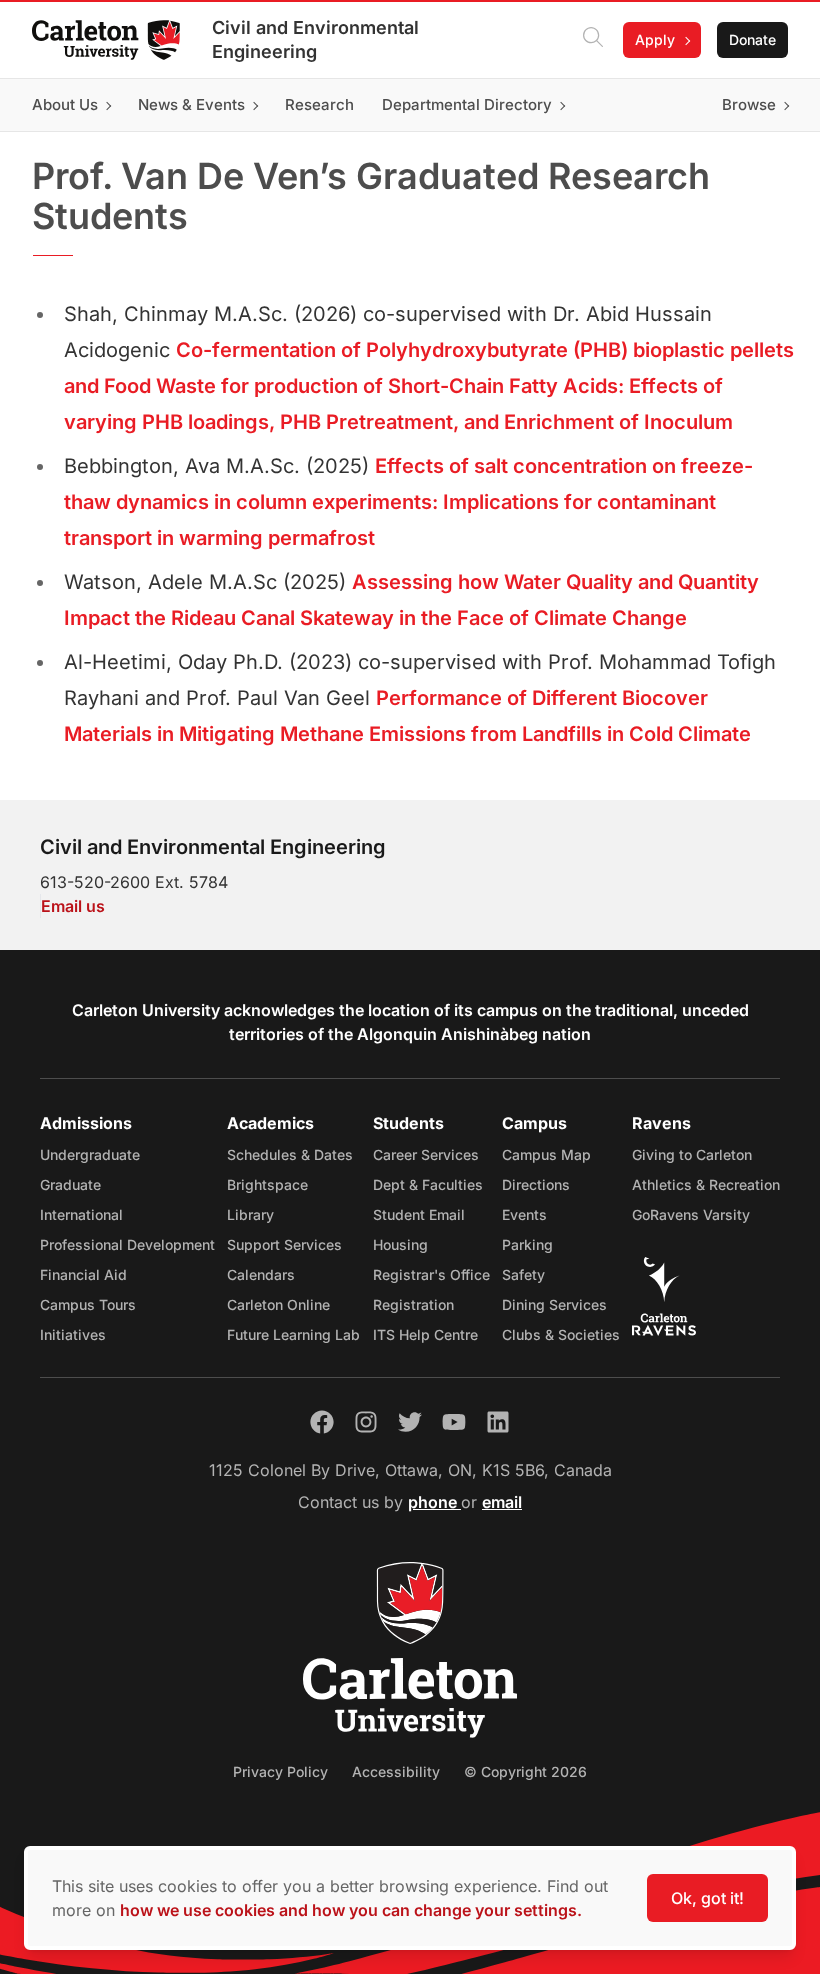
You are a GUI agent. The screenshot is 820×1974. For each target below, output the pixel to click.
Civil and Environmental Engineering (315, 39)
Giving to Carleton (692, 1154)
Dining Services (554, 1304)
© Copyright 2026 (525, 1771)
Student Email (419, 1214)
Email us (73, 906)
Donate (752, 39)
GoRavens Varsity (691, 1214)
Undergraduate (90, 1154)
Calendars (261, 1274)
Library (250, 1214)
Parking (527, 1244)
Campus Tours (88, 1304)
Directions (536, 1184)
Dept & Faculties (428, 1184)
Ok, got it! (707, 1898)
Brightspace (267, 1184)
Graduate (70, 1184)
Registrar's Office (431, 1274)
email (502, 1502)
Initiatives (73, 1334)
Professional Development (127, 1244)
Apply (655, 39)
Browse (749, 104)
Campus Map (546, 1154)
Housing (400, 1244)
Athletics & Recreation (706, 1184)
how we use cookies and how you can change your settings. (351, 1910)
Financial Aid (83, 1274)
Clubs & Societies (561, 1334)
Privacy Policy (280, 1771)
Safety (523, 1274)
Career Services (426, 1154)
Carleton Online (278, 1304)
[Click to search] (593, 40)
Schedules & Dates (290, 1154)
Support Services (284, 1244)
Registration (413, 1304)
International (81, 1214)
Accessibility (396, 1771)
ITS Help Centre (425, 1334)
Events (524, 1214)
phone (434, 1502)
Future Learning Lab (293, 1334)
